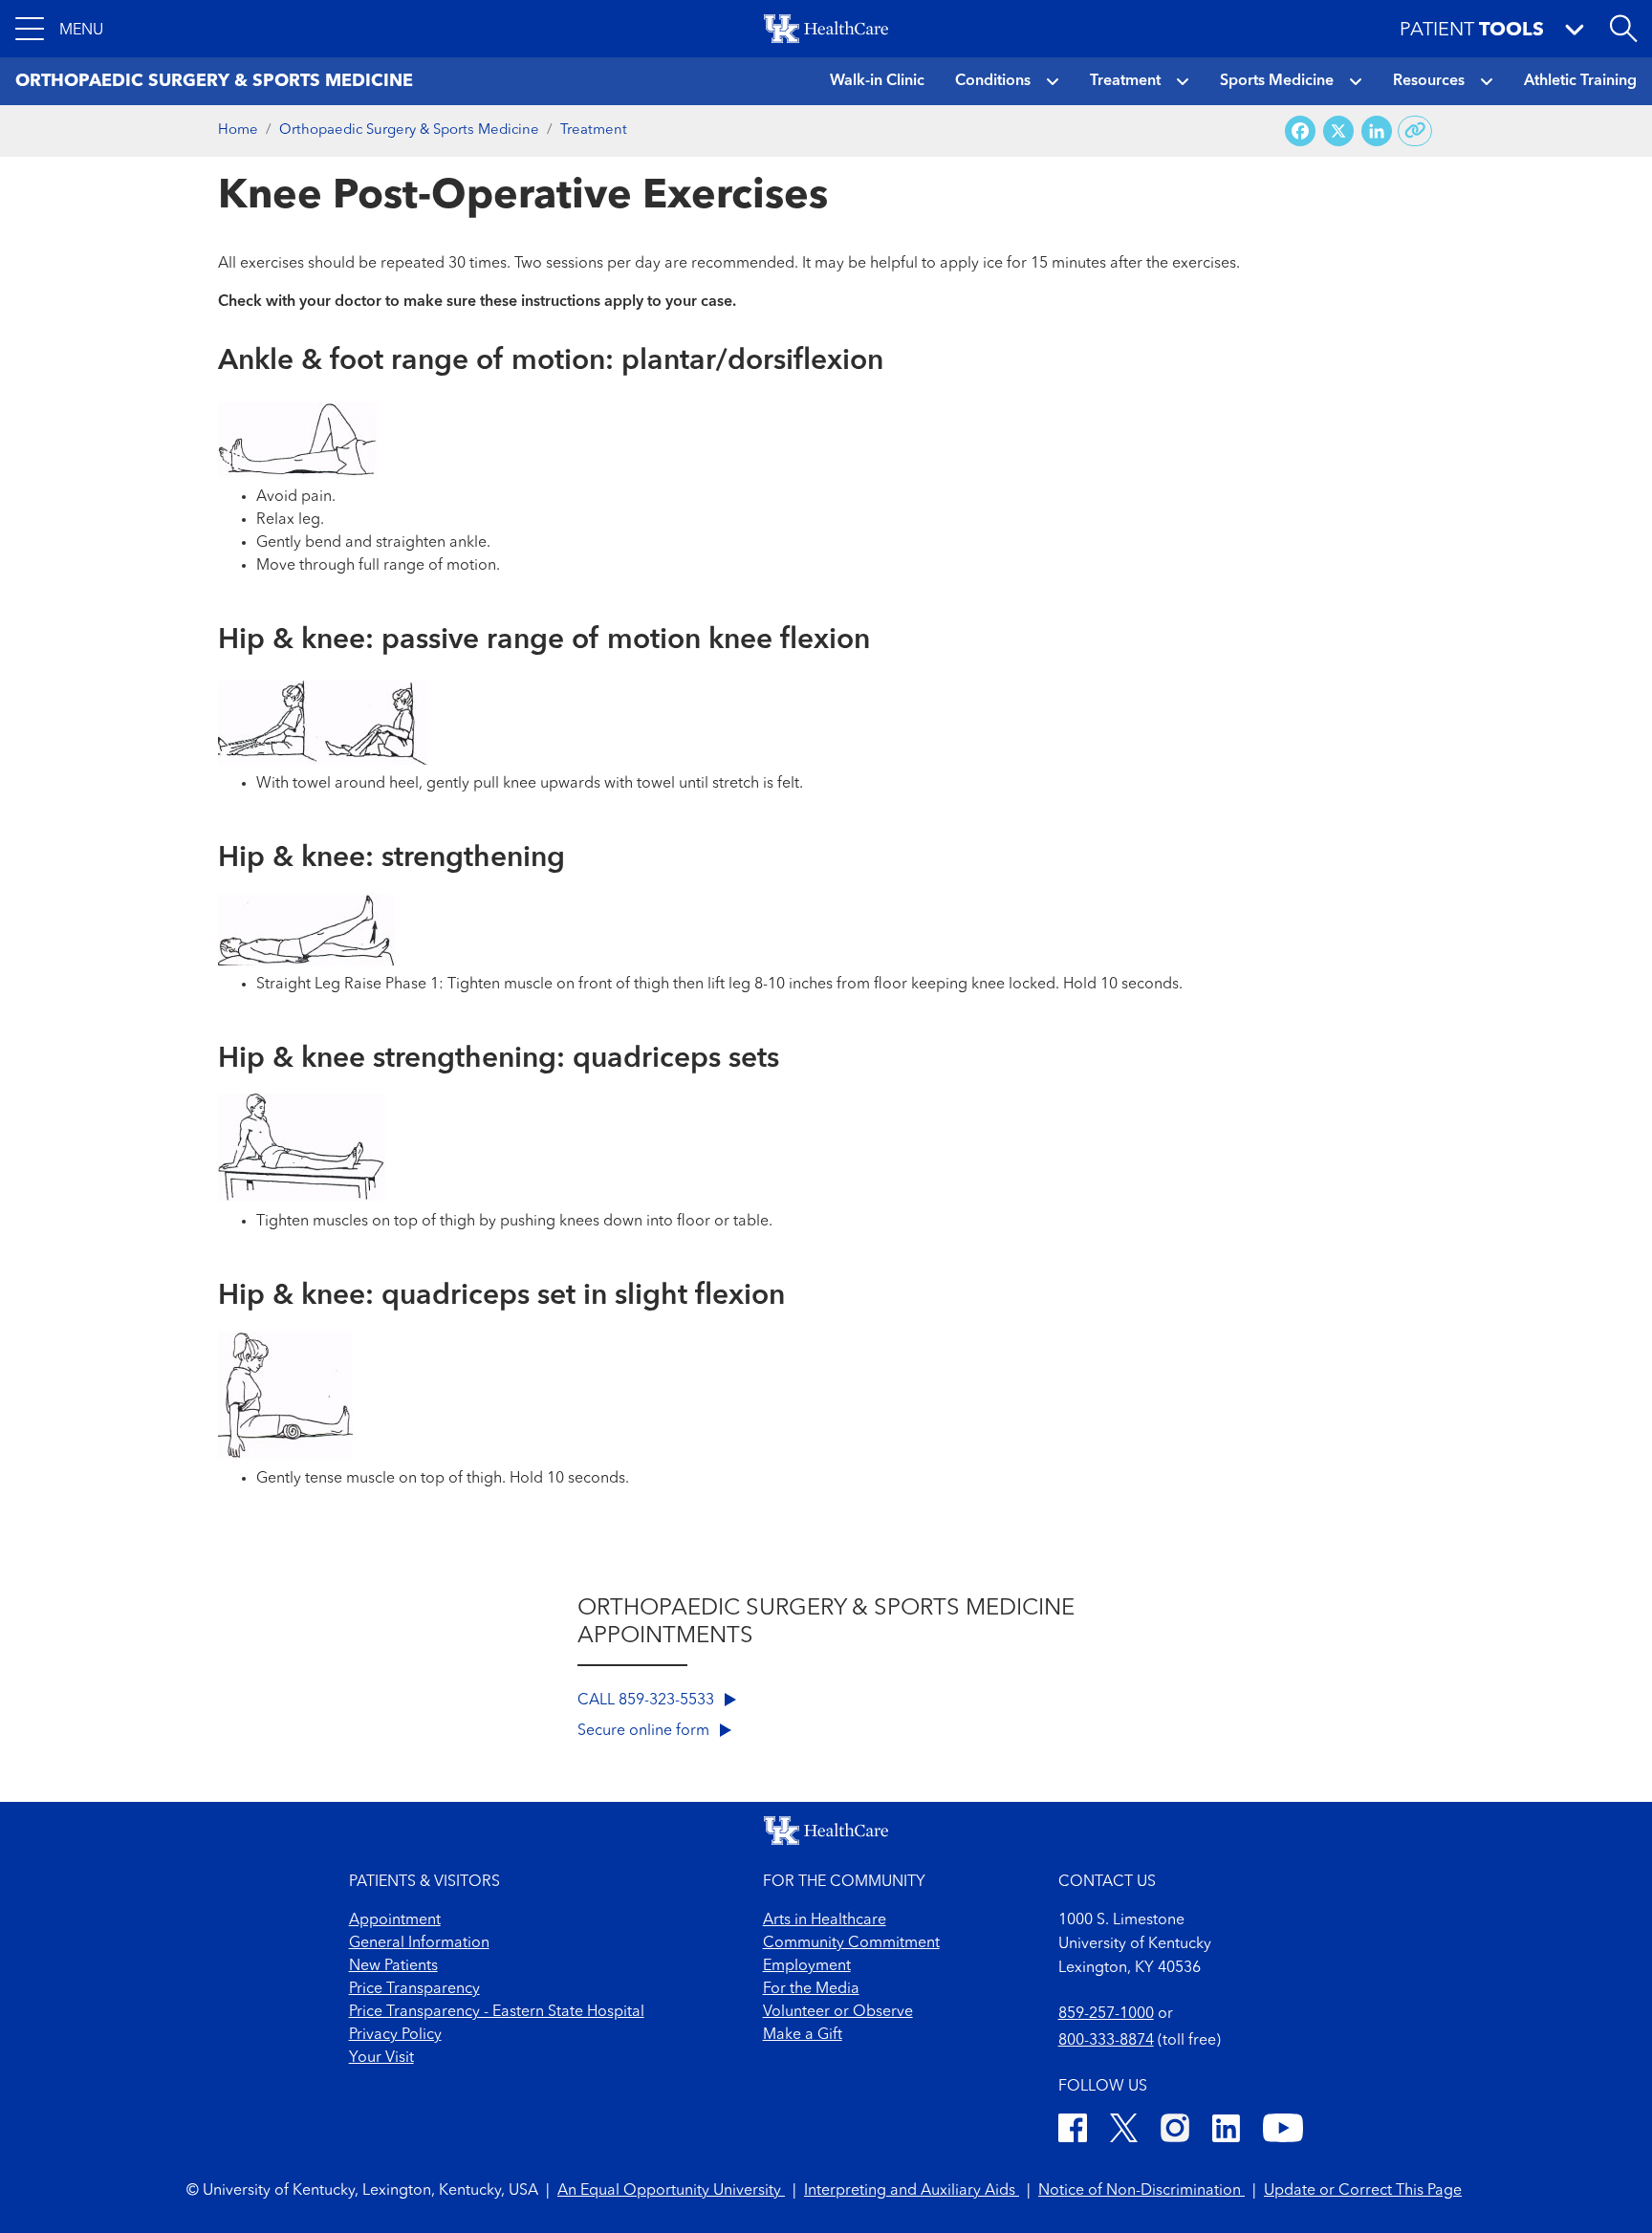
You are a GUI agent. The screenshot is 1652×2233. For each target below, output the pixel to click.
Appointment (395, 1920)
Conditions (993, 81)
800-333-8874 (1106, 2041)
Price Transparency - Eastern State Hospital (497, 2012)
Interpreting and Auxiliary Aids (912, 2191)
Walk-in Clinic (877, 81)
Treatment (1125, 81)
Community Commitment (851, 1943)
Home (238, 130)
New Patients (393, 1966)
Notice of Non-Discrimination (1141, 2191)
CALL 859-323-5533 (648, 1701)
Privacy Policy (395, 2035)
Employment (807, 1966)
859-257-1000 (1106, 2014)
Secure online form (645, 1731)
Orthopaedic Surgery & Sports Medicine (409, 130)
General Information (419, 1943)
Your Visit (381, 2058)
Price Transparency (414, 1989)
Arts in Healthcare (825, 1920)
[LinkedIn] (1226, 2131)
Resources (1429, 81)
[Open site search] (1623, 29)
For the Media (811, 1989)
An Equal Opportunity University (671, 2191)
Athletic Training (1580, 81)
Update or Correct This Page (1363, 2191)
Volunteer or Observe (838, 2012)
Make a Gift (803, 2035)
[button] (59, 29)
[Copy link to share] (1415, 131)
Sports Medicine (1277, 81)
